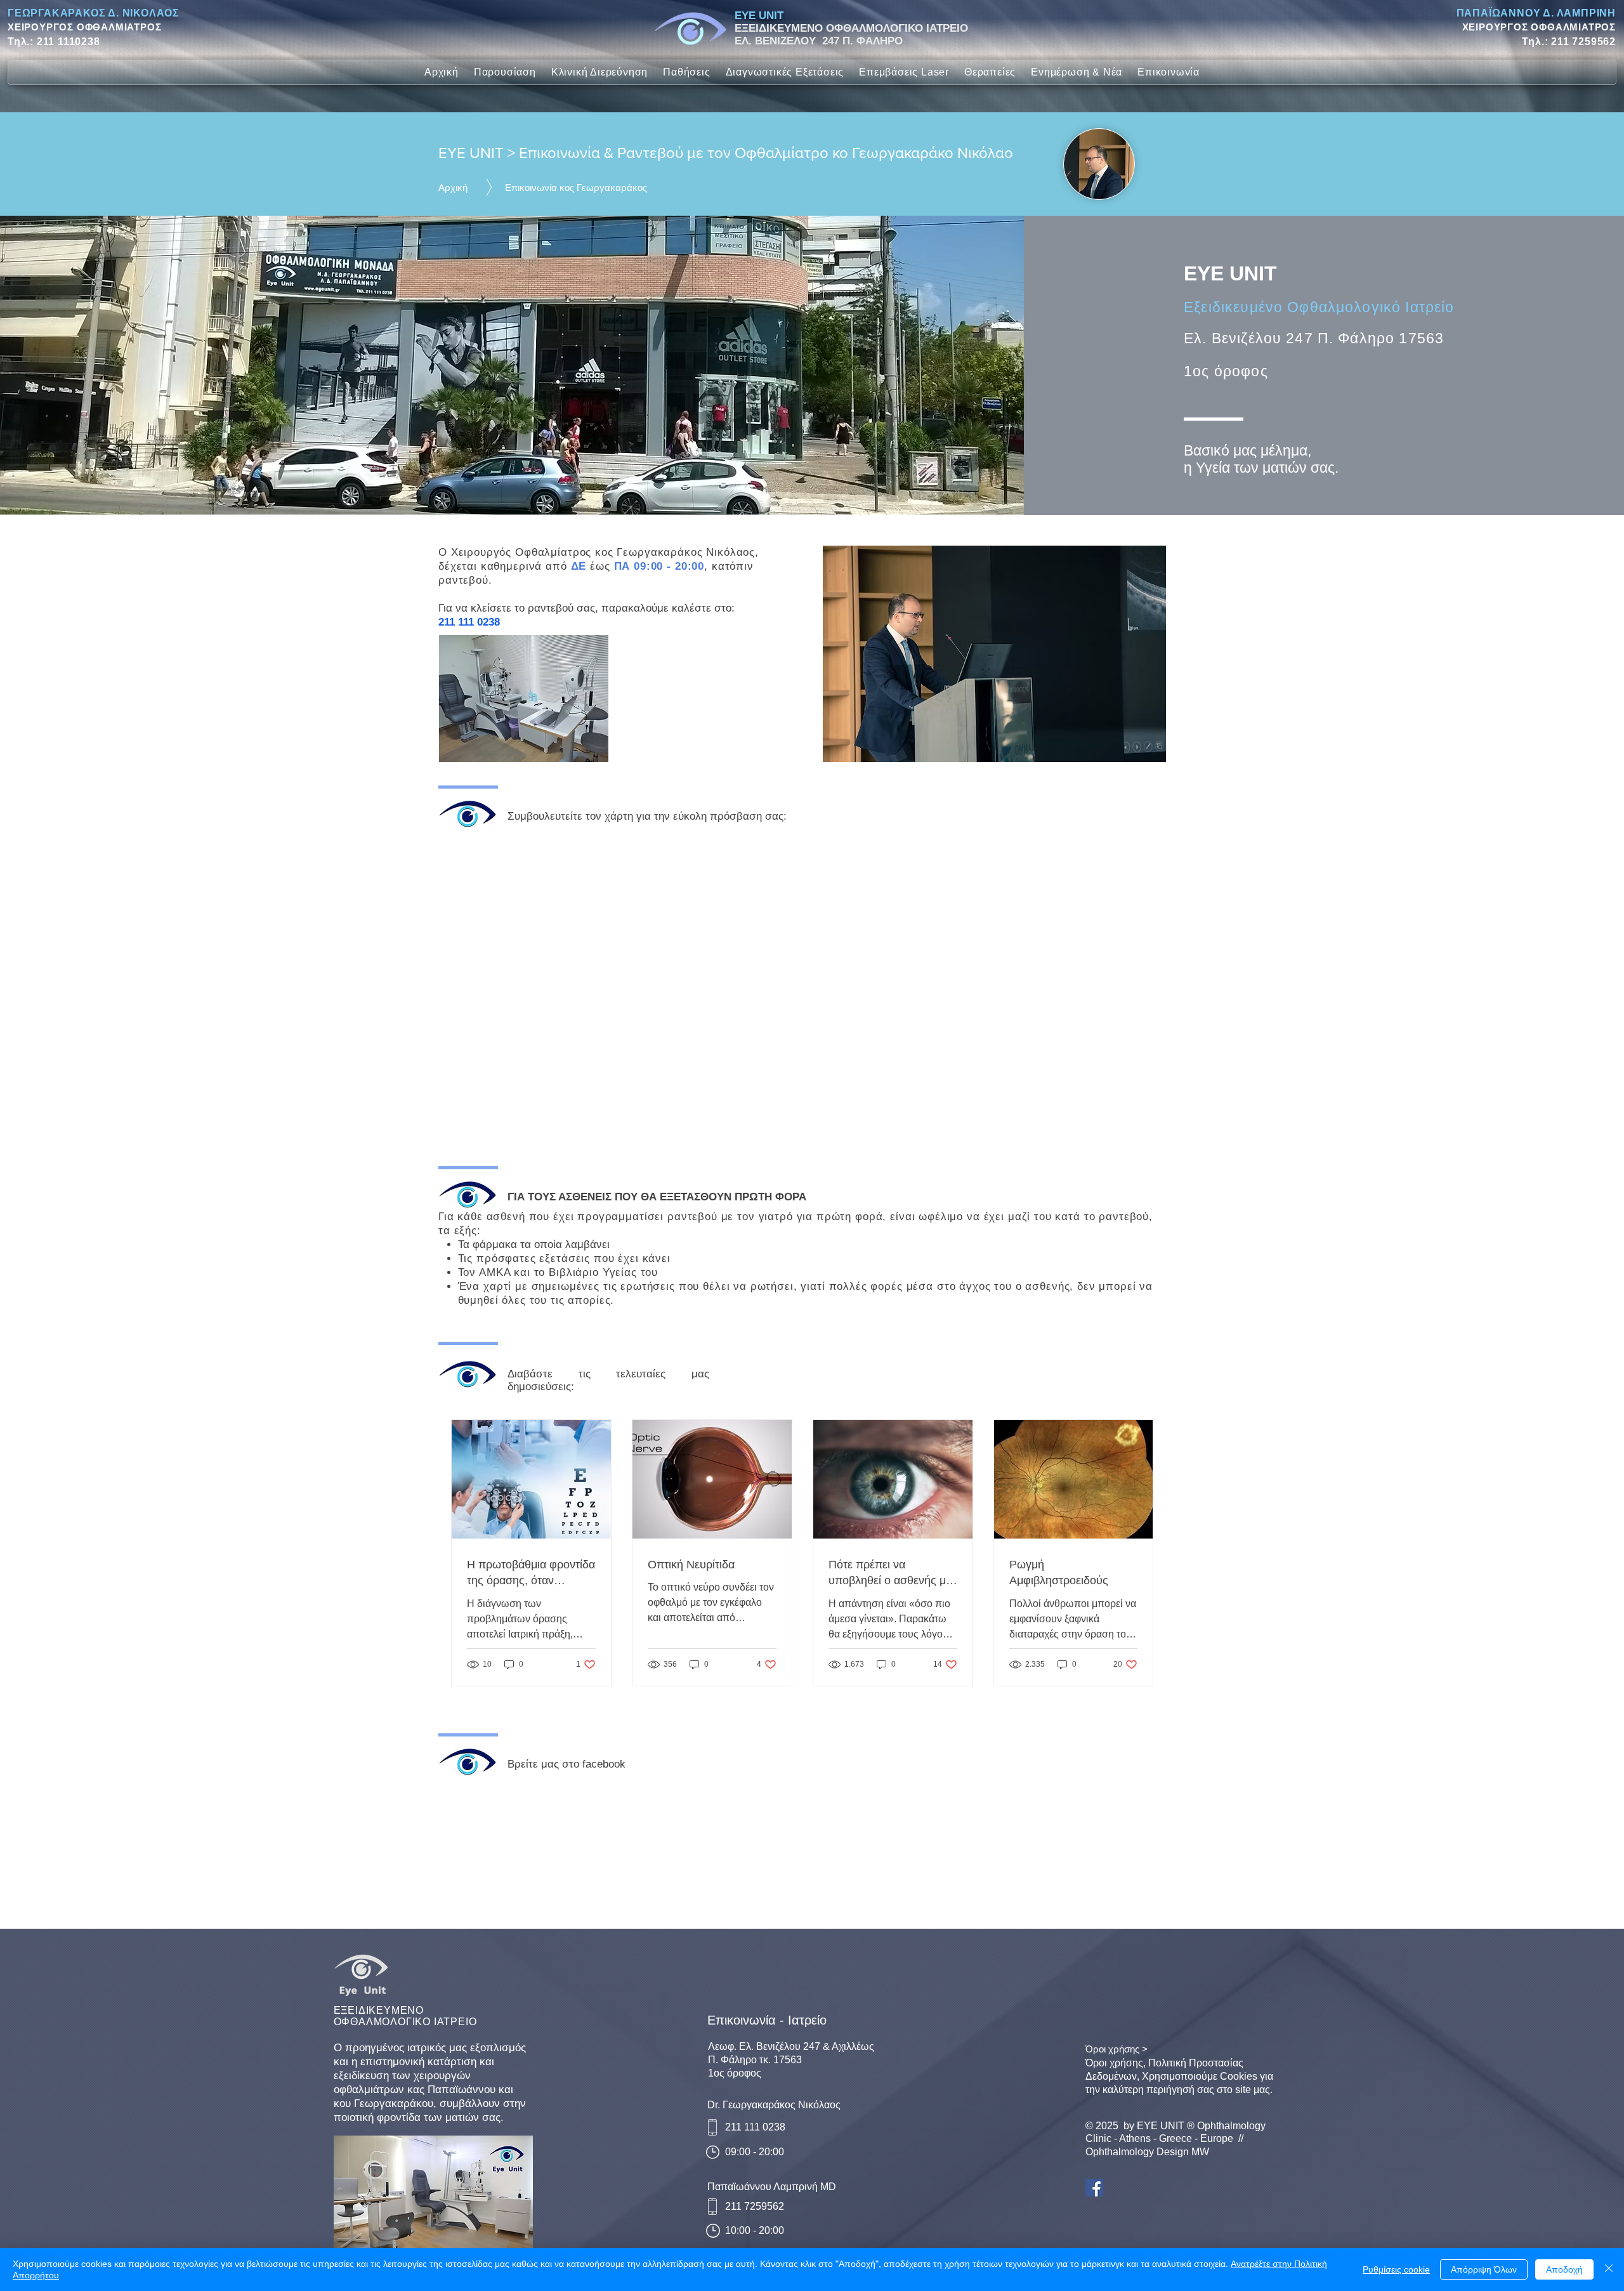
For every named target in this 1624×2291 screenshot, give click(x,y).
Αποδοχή (1564, 2269)
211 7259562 (1583, 42)
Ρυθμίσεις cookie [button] (1396, 2269)
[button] (505, 72)
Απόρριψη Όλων (1484, 2269)
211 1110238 (69, 42)
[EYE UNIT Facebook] (1094, 2188)
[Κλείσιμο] (1609, 2269)
